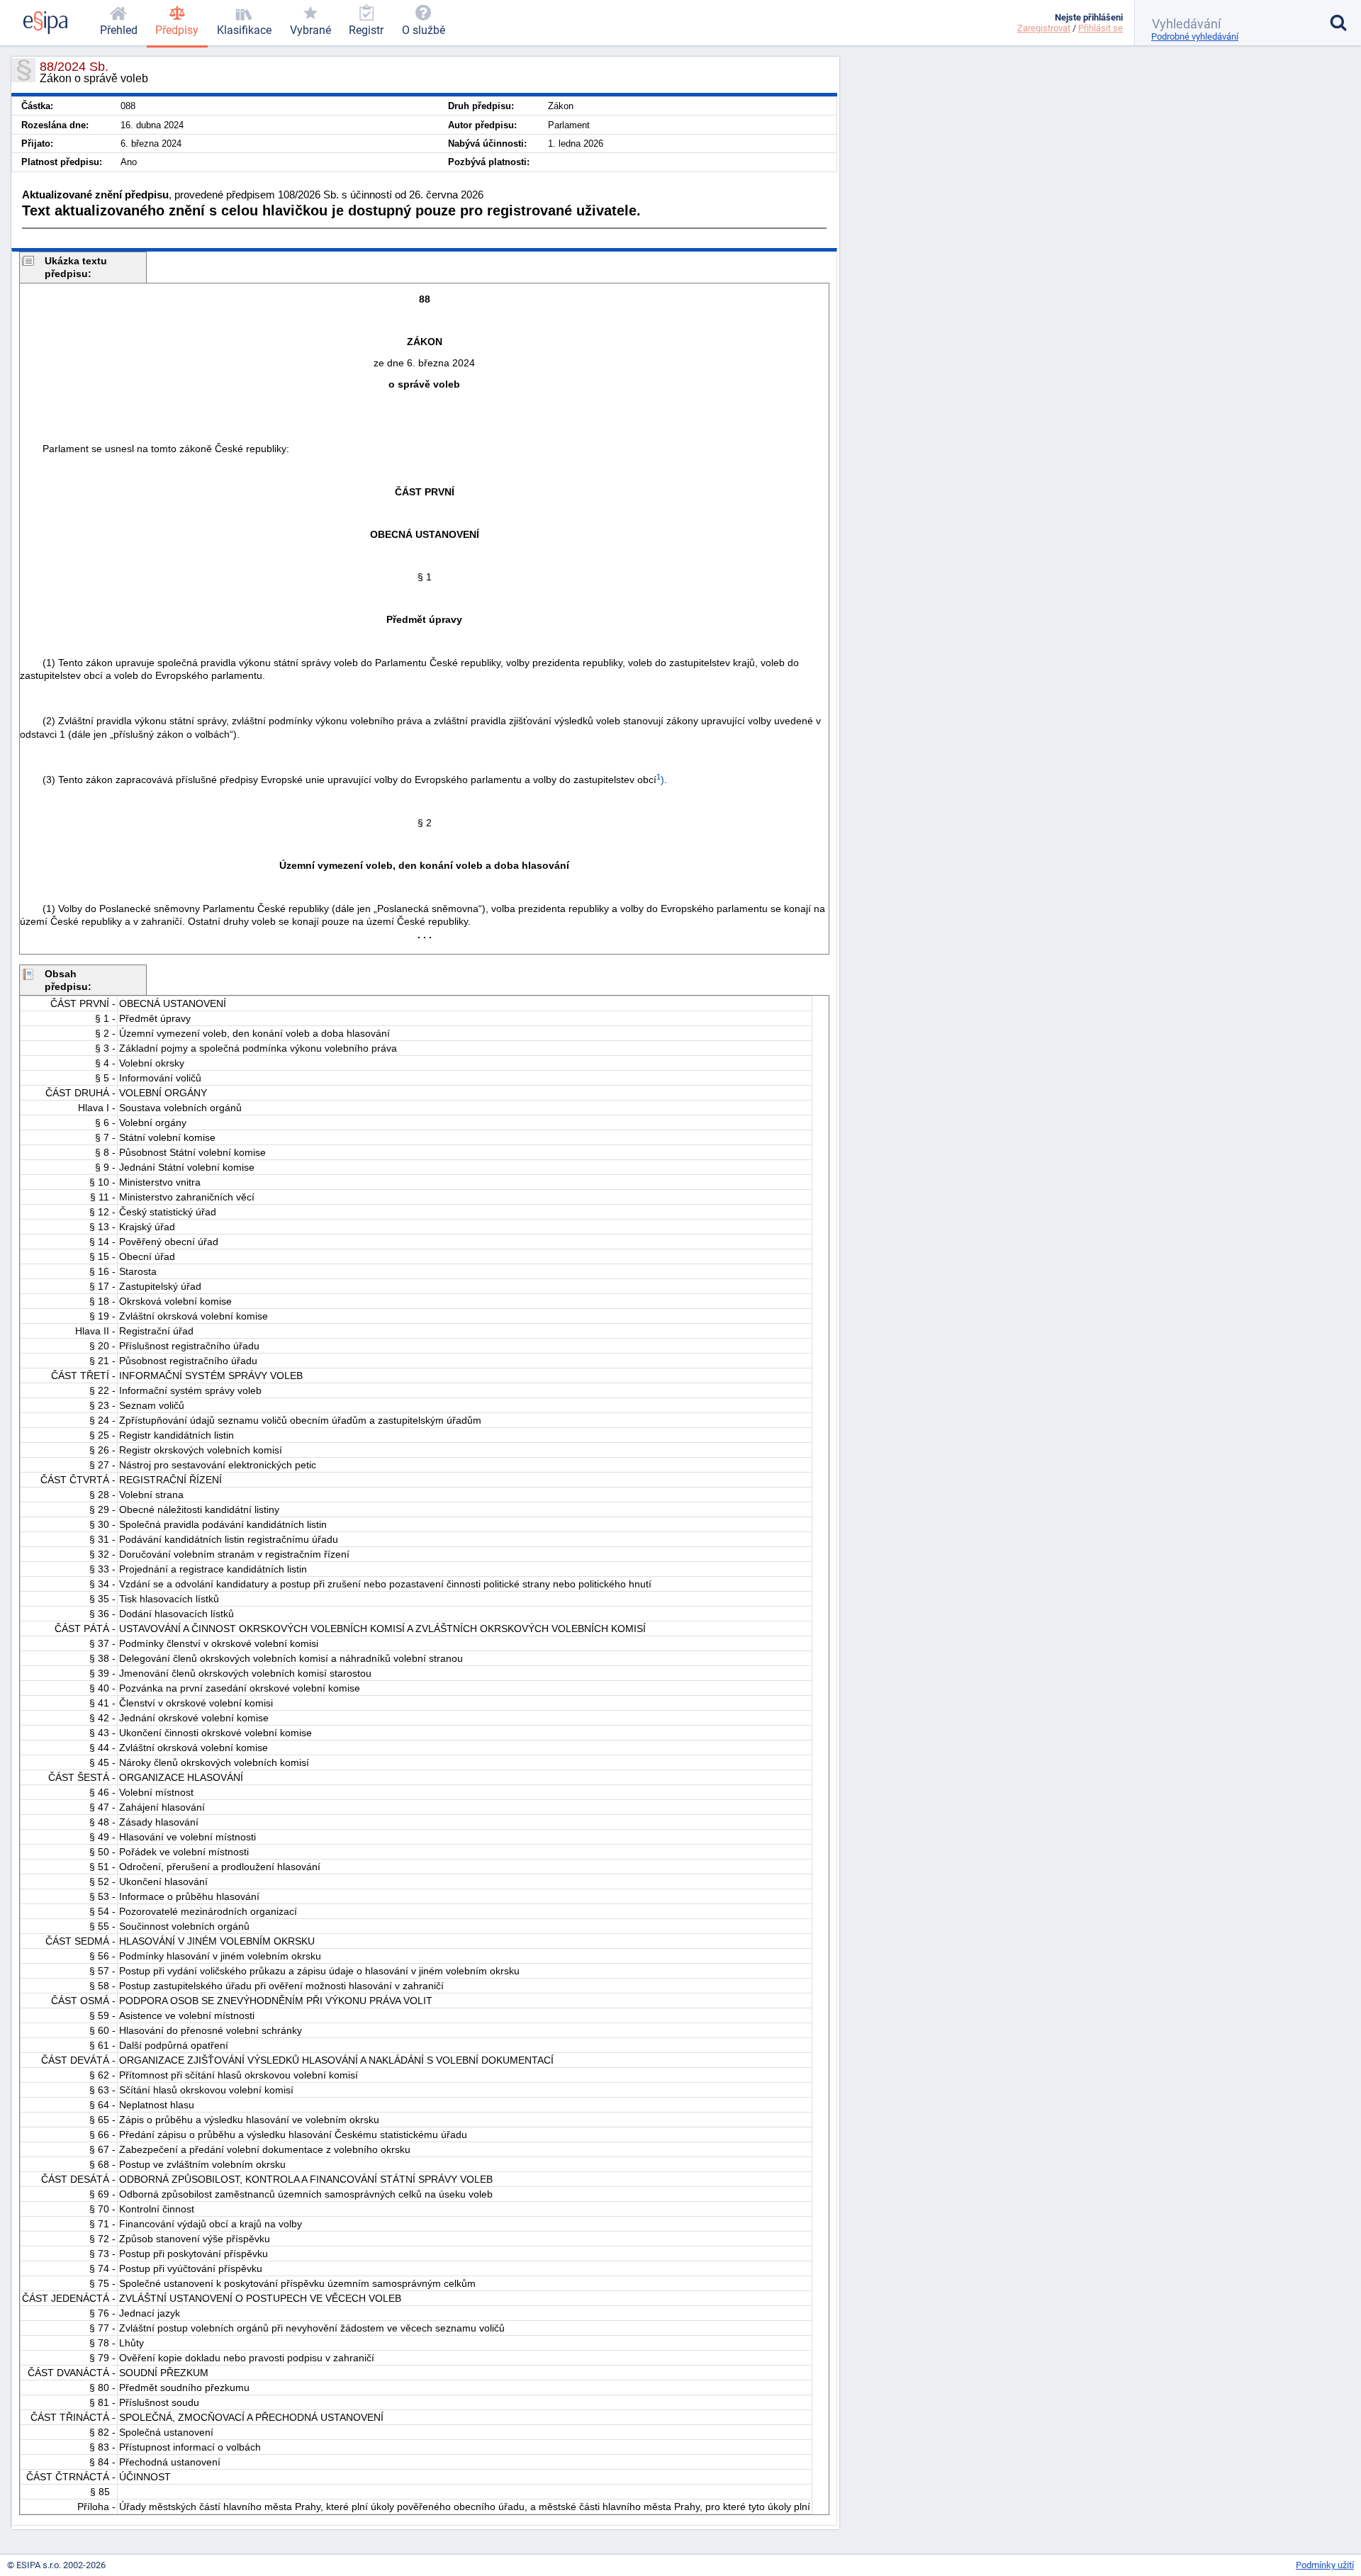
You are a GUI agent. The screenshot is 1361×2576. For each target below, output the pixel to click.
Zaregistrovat (1044, 28)
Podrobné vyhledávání (1195, 36)
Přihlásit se (1100, 28)
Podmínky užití (1325, 2565)
